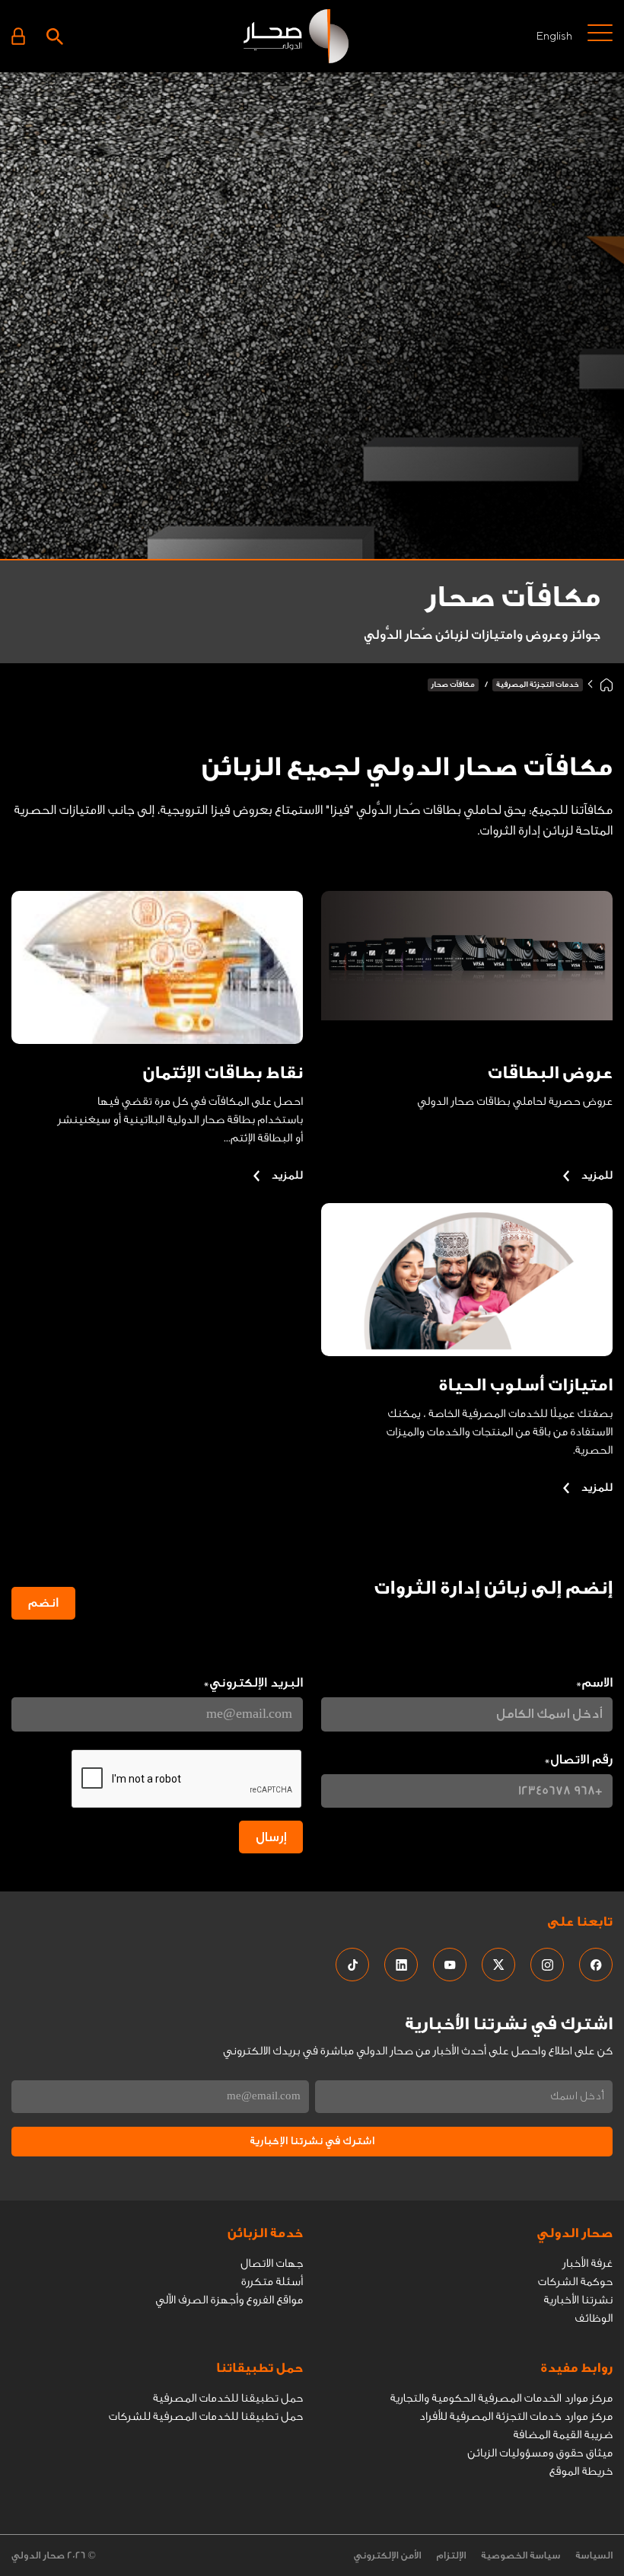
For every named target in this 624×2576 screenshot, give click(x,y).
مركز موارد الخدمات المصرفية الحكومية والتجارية (501, 2398)
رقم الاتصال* (578, 1760)
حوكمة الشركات (575, 2282)
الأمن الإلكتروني (388, 2556)
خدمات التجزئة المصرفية (538, 685)
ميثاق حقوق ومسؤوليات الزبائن (540, 2453)
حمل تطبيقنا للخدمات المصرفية (228, 2398)
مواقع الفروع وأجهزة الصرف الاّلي (229, 2300)
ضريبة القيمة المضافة (563, 2435)
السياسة (594, 2556)
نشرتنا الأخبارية (578, 2300)
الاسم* (594, 1683)
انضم (43, 1603)
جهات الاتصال (272, 2263)
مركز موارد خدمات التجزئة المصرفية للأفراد (516, 2416)
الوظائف (594, 2318)
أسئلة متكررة (272, 2282)
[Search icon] (55, 36)
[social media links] (596, 1965)
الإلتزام (451, 2556)
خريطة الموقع (581, 2471)
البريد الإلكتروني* (253, 1683)
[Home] (606, 685)
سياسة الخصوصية (521, 2556)
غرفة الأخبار (587, 2263)
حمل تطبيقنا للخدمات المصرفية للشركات (206, 2416)
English (554, 35)
